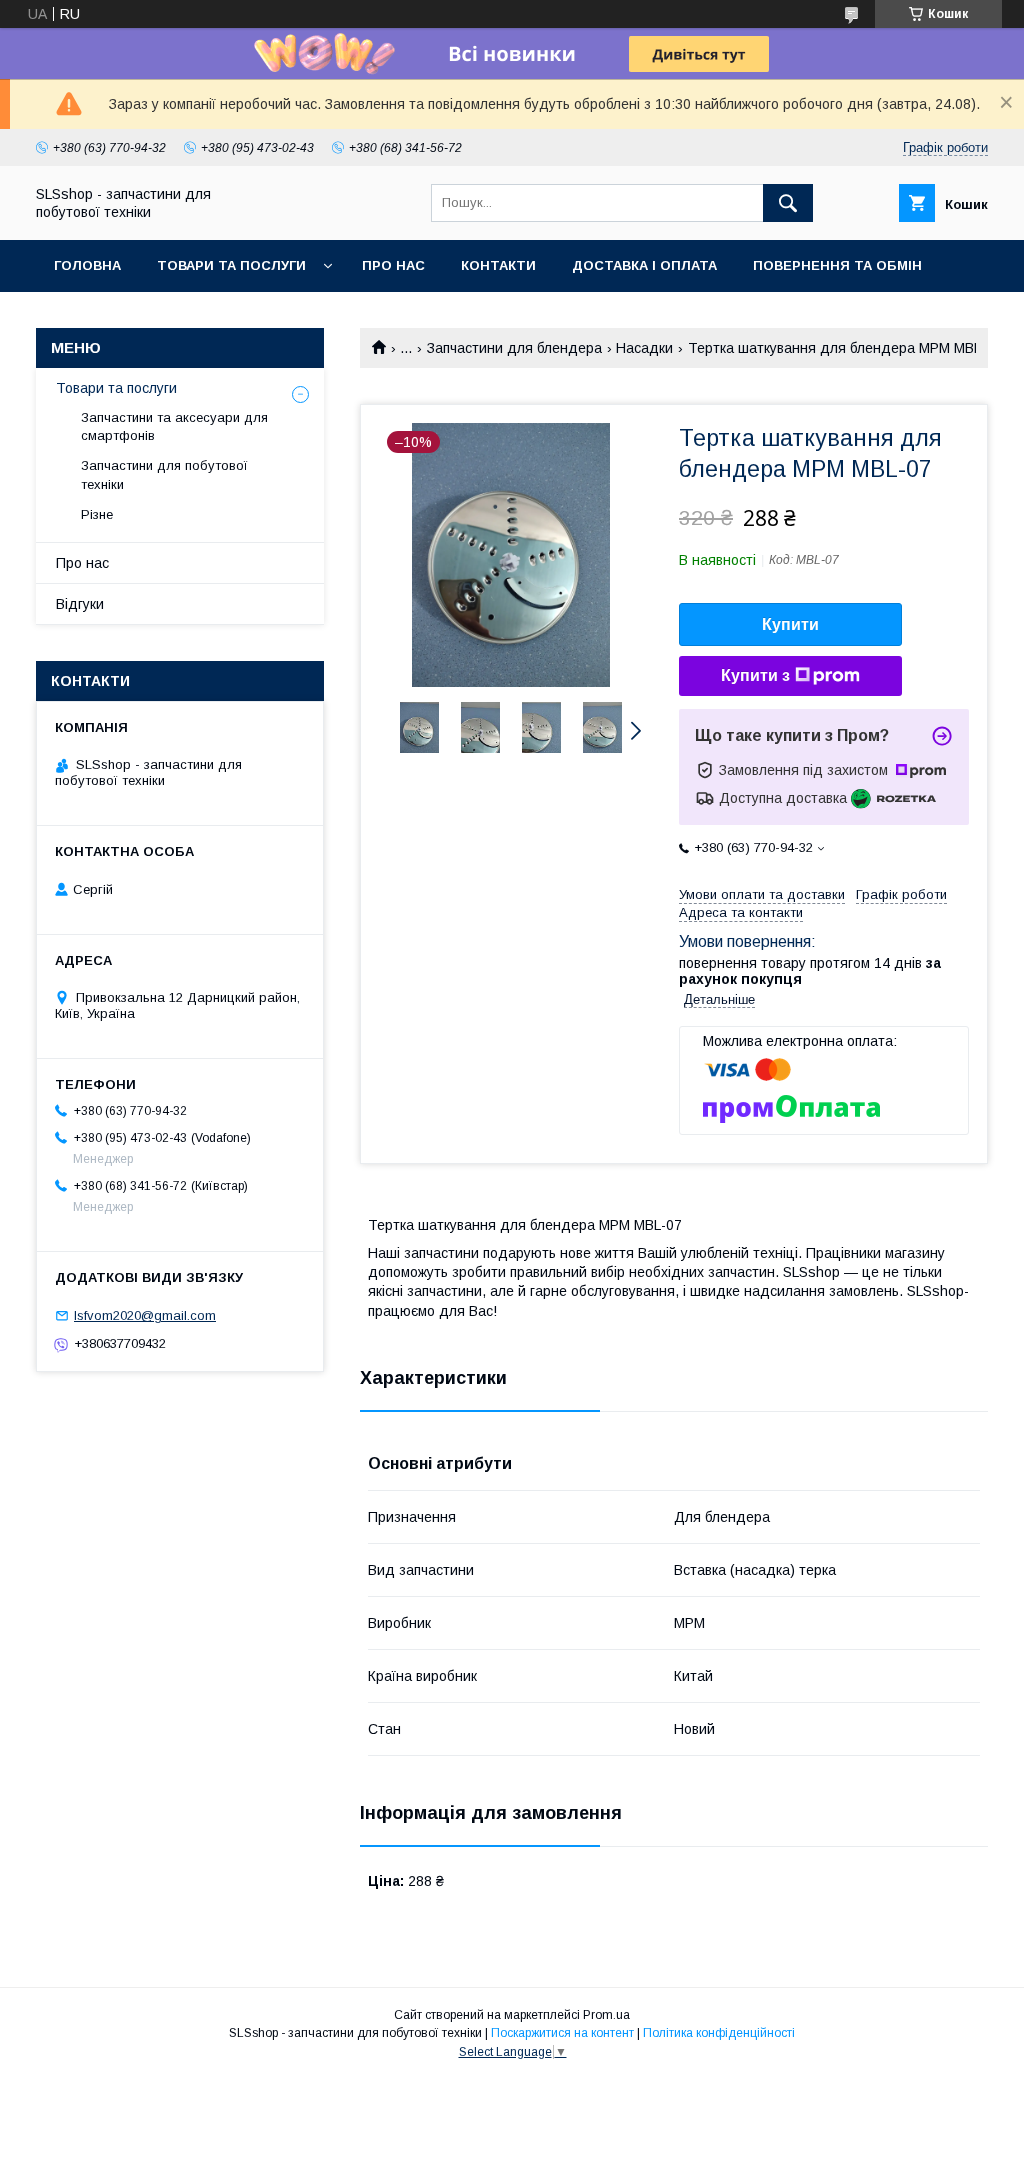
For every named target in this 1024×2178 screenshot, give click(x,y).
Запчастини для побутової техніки (164, 474)
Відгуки (80, 604)
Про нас (393, 265)
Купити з (755, 675)
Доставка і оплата (644, 265)
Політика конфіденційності (719, 2033)
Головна (87, 265)
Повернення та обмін (837, 265)
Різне (97, 514)
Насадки (644, 348)
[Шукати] (788, 203)
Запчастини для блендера (514, 348)
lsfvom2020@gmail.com (145, 1315)
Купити (790, 624)
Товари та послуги (231, 265)
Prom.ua (606, 2015)
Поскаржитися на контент (562, 2033)
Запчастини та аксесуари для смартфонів (174, 426)
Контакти (498, 265)
